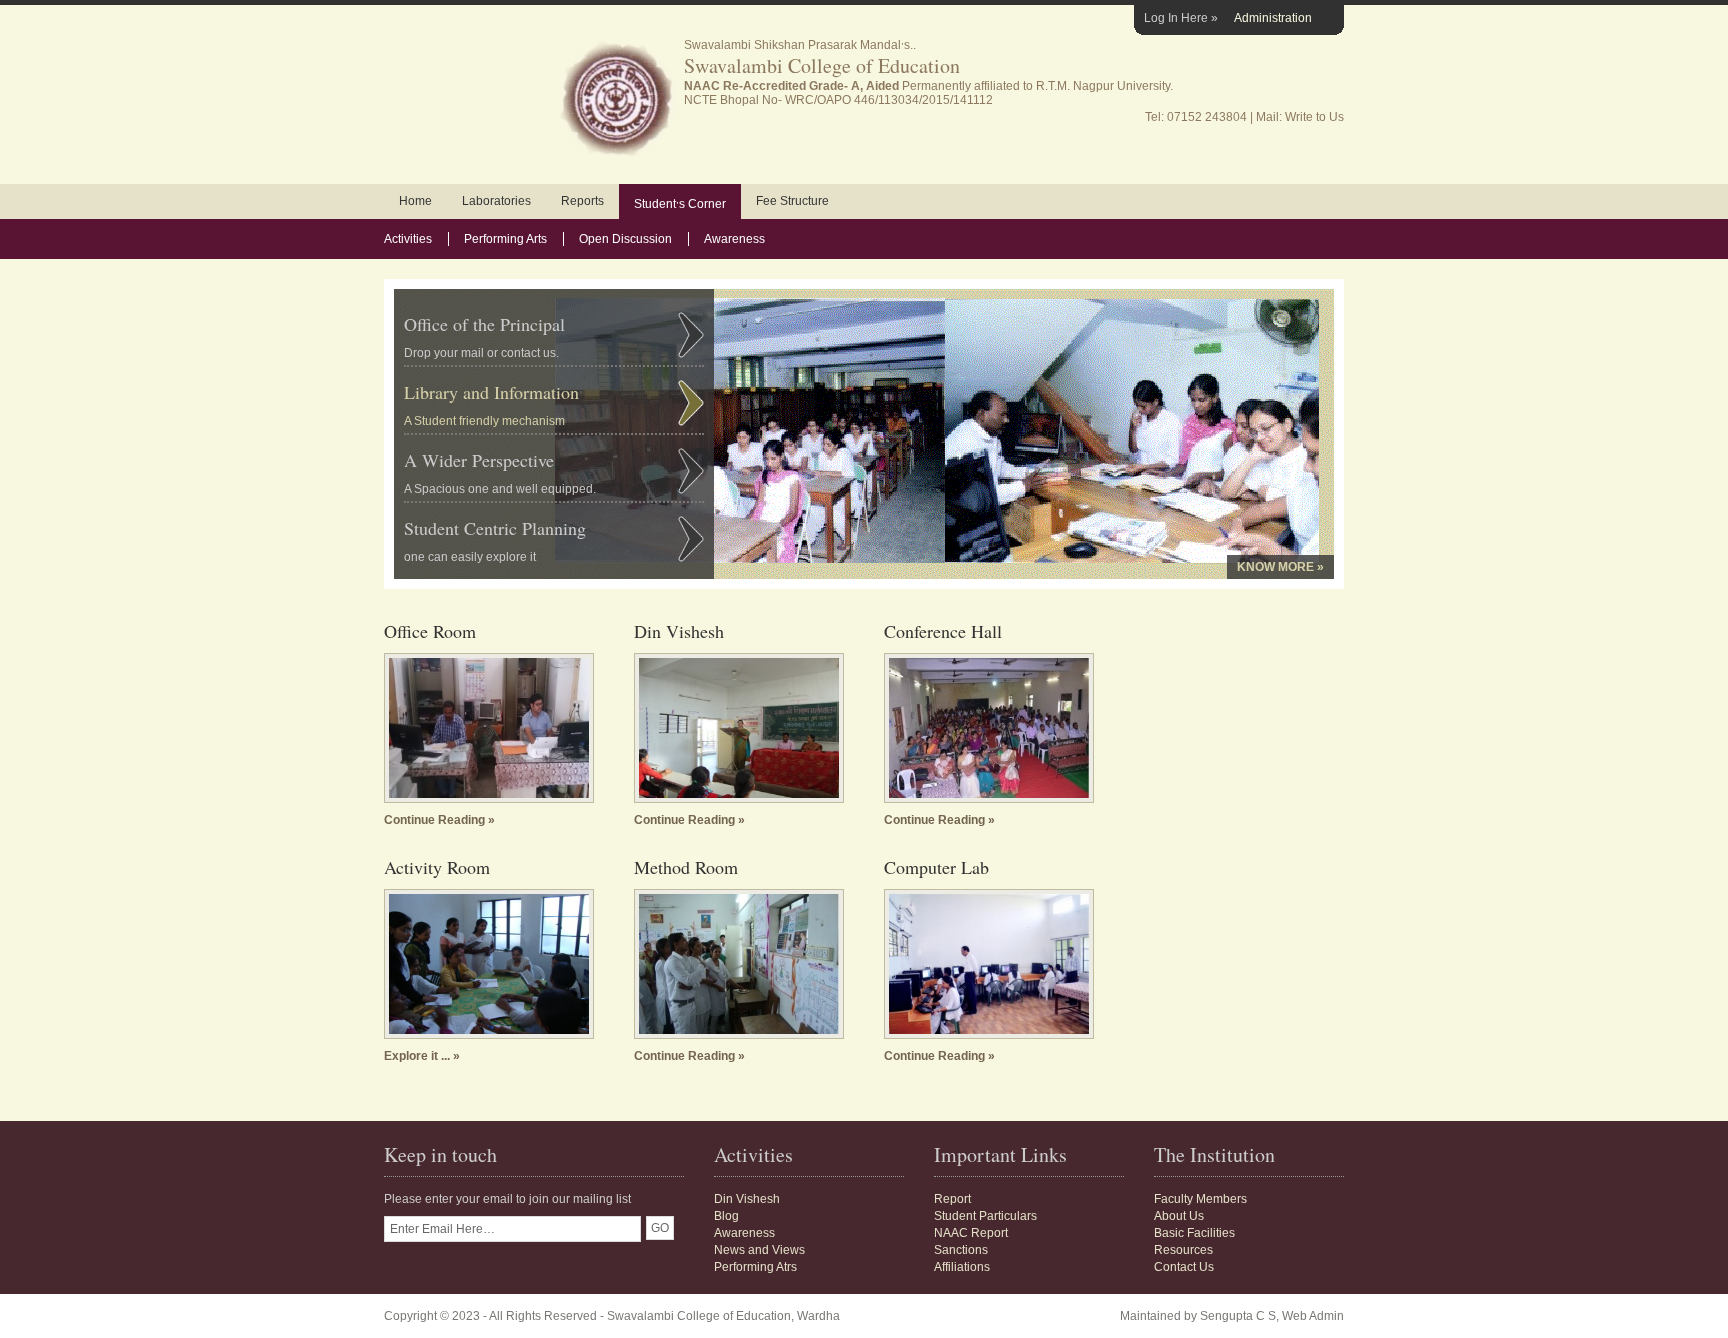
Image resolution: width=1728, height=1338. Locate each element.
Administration (1273, 18)
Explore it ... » (422, 1056)
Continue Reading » (439, 820)
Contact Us (1184, 1267)
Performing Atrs (755, 1267)
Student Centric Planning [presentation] (495, 540)
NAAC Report (971, 1233)
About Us (1179, 1216)
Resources (1183, 1250)
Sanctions (961, 1250)
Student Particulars (985, 1216)
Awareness (734, 239)
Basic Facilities (1194, 1233)
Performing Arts (505, 239)
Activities (408, 239)
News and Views (759, 1250)
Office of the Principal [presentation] (484, 336)
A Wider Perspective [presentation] (500, 472)
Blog (726, 1216)
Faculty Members (1200, 1199)
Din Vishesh (747, 1199)
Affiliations (962, 1267)
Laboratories (496, 201)
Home (415, 201)
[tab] (554, 333)
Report (952, 1199)
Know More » (1280, 567)
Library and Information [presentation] (491, 404)
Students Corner (680, 202)
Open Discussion (625, 239)
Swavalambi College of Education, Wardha (723, 1316)
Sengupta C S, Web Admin (1272, 1316)
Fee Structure (792, 201)
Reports (582, 201)
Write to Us (1314, 117)
